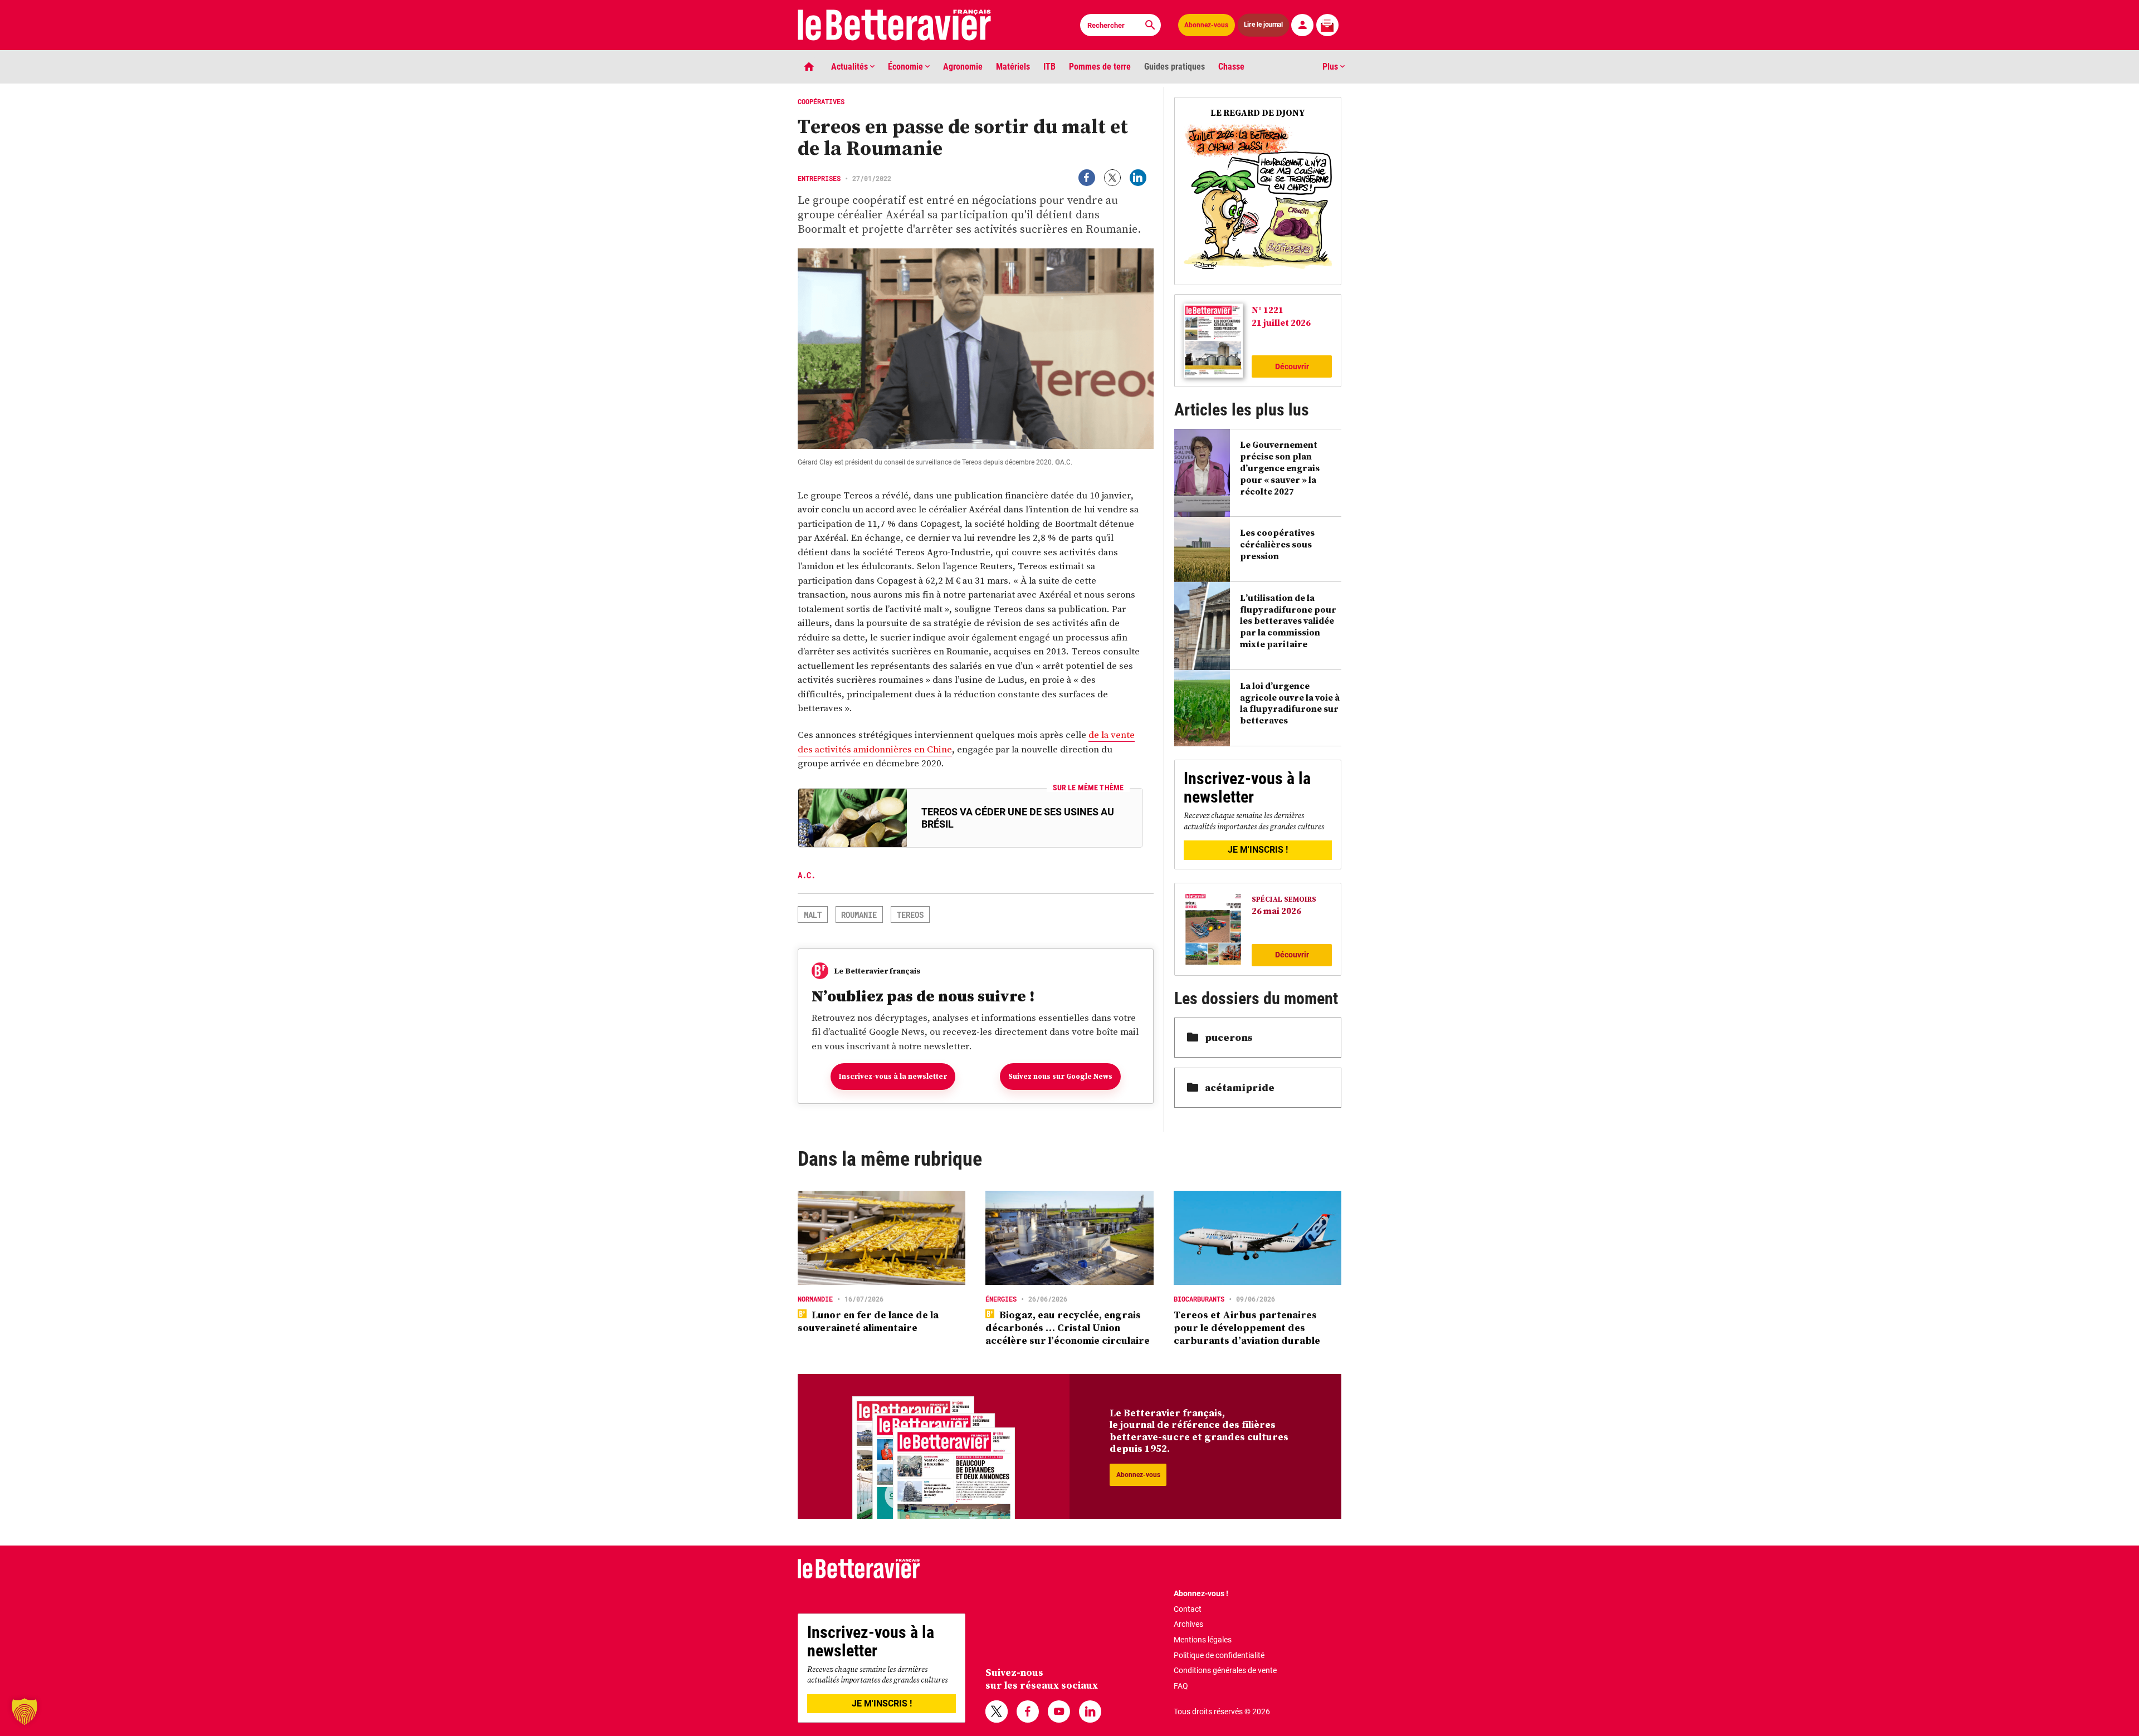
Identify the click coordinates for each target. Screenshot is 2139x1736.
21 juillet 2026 (1281, 322)
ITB (1049, 67)
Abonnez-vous (1206, 25)
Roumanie (859, 915)
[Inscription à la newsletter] (1327, 25)
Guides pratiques (1175, 67)
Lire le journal (1263, 25)
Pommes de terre (1100, 67)
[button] (25, 1711)
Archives (1188, 1624)
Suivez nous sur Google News (1060, 1076)
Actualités (851, 67)
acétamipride (1240, 1087)
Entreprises (819, 178)
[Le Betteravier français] (895, 25)
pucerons (1229, 1037)
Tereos (910, 915)
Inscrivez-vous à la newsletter (893, 1076)
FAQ (1181, 1686)
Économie (907, 67)
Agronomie (963, 67)
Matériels (1013, 67)
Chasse (1231, 67)
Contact (1188, 1609)
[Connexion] (1302, 25)
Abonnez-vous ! (1201, 1593)
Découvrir (1292, 366)
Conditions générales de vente (1225, 1670)
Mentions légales (1203, 1640)
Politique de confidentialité (1219, 1655)
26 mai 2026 (1276, 911)
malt (813, 915)
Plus (1331, 67)
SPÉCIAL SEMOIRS (1284, 899)
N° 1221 (1268, 310)
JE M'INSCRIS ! (1258, 850)
